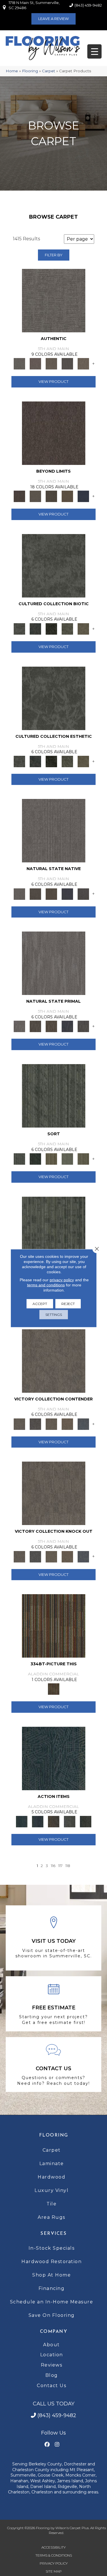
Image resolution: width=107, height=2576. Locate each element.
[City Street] (86, 1821)
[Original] (83, 894)
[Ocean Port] (38, 1821)
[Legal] (67, 363)
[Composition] (67, 628)
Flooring (30, 71)
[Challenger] (54, 1360)
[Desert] (35, 496)
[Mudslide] (54, 1626)
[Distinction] (83, 628)
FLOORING (54, 2135)
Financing (52, 2288)
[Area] (54, 433)
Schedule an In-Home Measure (52, 2302)
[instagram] (57, 2445)
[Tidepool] (54, 1758)
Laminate (52, 2164)
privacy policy (62, 1280)
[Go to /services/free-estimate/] (53, 2004)
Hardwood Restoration (52, 2262)
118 (68, 1866)
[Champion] (35, 1424)
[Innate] (67, 894)
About (52, 2345)
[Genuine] (51, 363)
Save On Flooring (52, 2315)
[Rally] (67, 1424)
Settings (54, 1314)
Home (12, 71)
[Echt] (35, 363)
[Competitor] (51, 1424)
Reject (68, 1303)
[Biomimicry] (54, 565)
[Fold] (51, 1159)
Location (52, 2355)
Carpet (49, 71)
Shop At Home (52, 2275)
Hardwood (52, 2177)
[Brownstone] (54, 1821)
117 (60, 1866)
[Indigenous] (51, 894)
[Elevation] (51, 496)
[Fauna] (67, 496)
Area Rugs (52, 2217)
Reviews (52, 2365)
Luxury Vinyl (52, 2190)
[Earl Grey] (70, 1821)
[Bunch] (35, 1159)
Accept (40, 1303)
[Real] (83, 363)
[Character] (35, 628)
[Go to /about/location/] (53, 1938)
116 (53, 1866)
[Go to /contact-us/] (53, 2065)
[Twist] (83, 1159)
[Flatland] (83, 496)
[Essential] (35, 894)
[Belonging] (54, 830)
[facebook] (47, 2445)
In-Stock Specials (52, 2248)
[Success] (83, 1424)
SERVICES (53, 2234)
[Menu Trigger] (94, 51)
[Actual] (54, 300)
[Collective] (51, 628)
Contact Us (52, 2386)
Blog (52, 2375)
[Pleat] (67, 1159)
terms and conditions (46, 1285)
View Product (53, 381)
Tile (52, 2204)
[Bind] (54, 1095)
